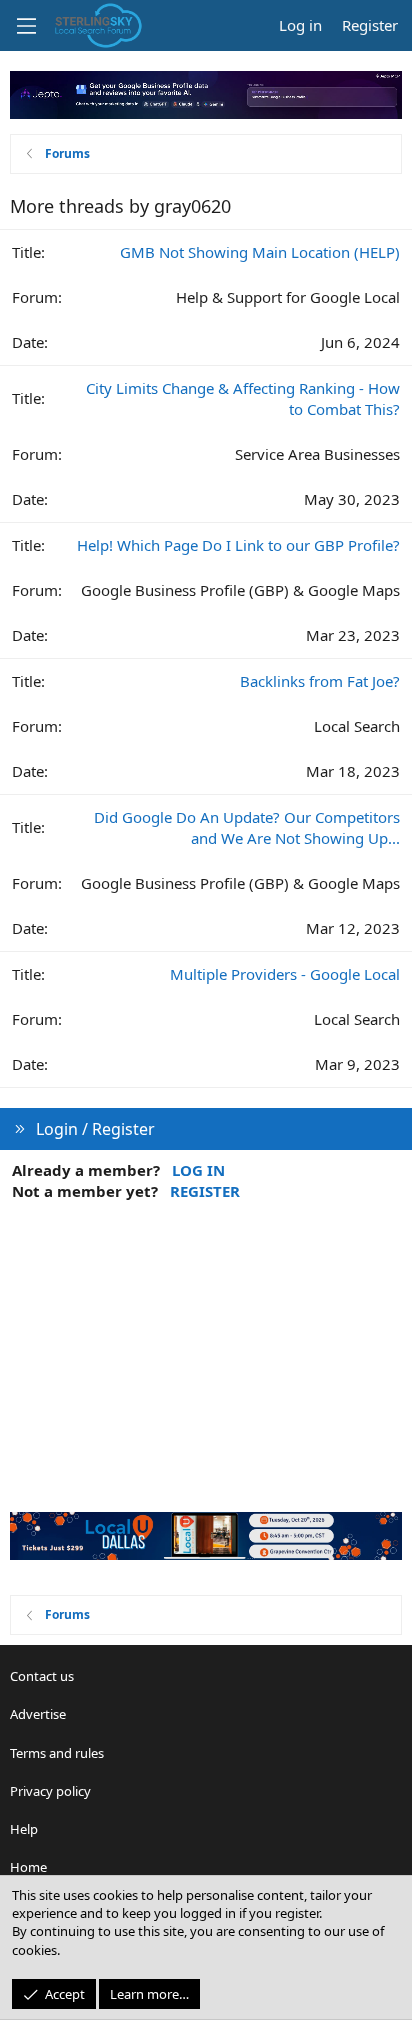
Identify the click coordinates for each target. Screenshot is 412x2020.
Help (24, 1829)
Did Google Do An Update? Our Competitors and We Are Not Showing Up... (247, 827)
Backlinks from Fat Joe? (320, 681)
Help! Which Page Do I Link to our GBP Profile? (238, 545)
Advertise (38, 1714)
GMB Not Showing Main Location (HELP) (260, 252)
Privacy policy (50, 1791)
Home (28, 1867)
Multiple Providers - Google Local (285, 974)
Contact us (42, 1676)
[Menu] (26, 26)
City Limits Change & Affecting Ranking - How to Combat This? (243, 398)
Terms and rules (57, 1753)
